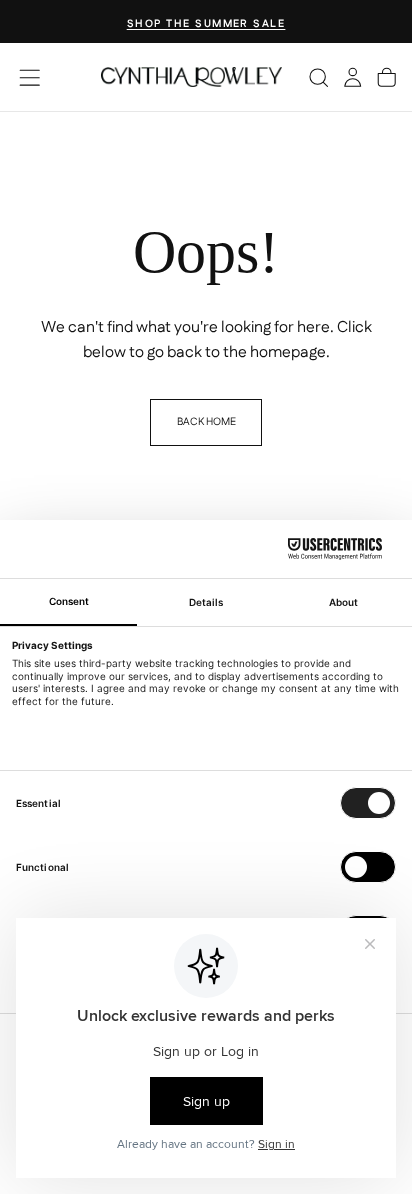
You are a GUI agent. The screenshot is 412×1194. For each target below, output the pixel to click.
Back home (206, 421)
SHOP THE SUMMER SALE (206, 23)
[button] (29, 77)
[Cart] (386, 77)
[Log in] (352, 77)
